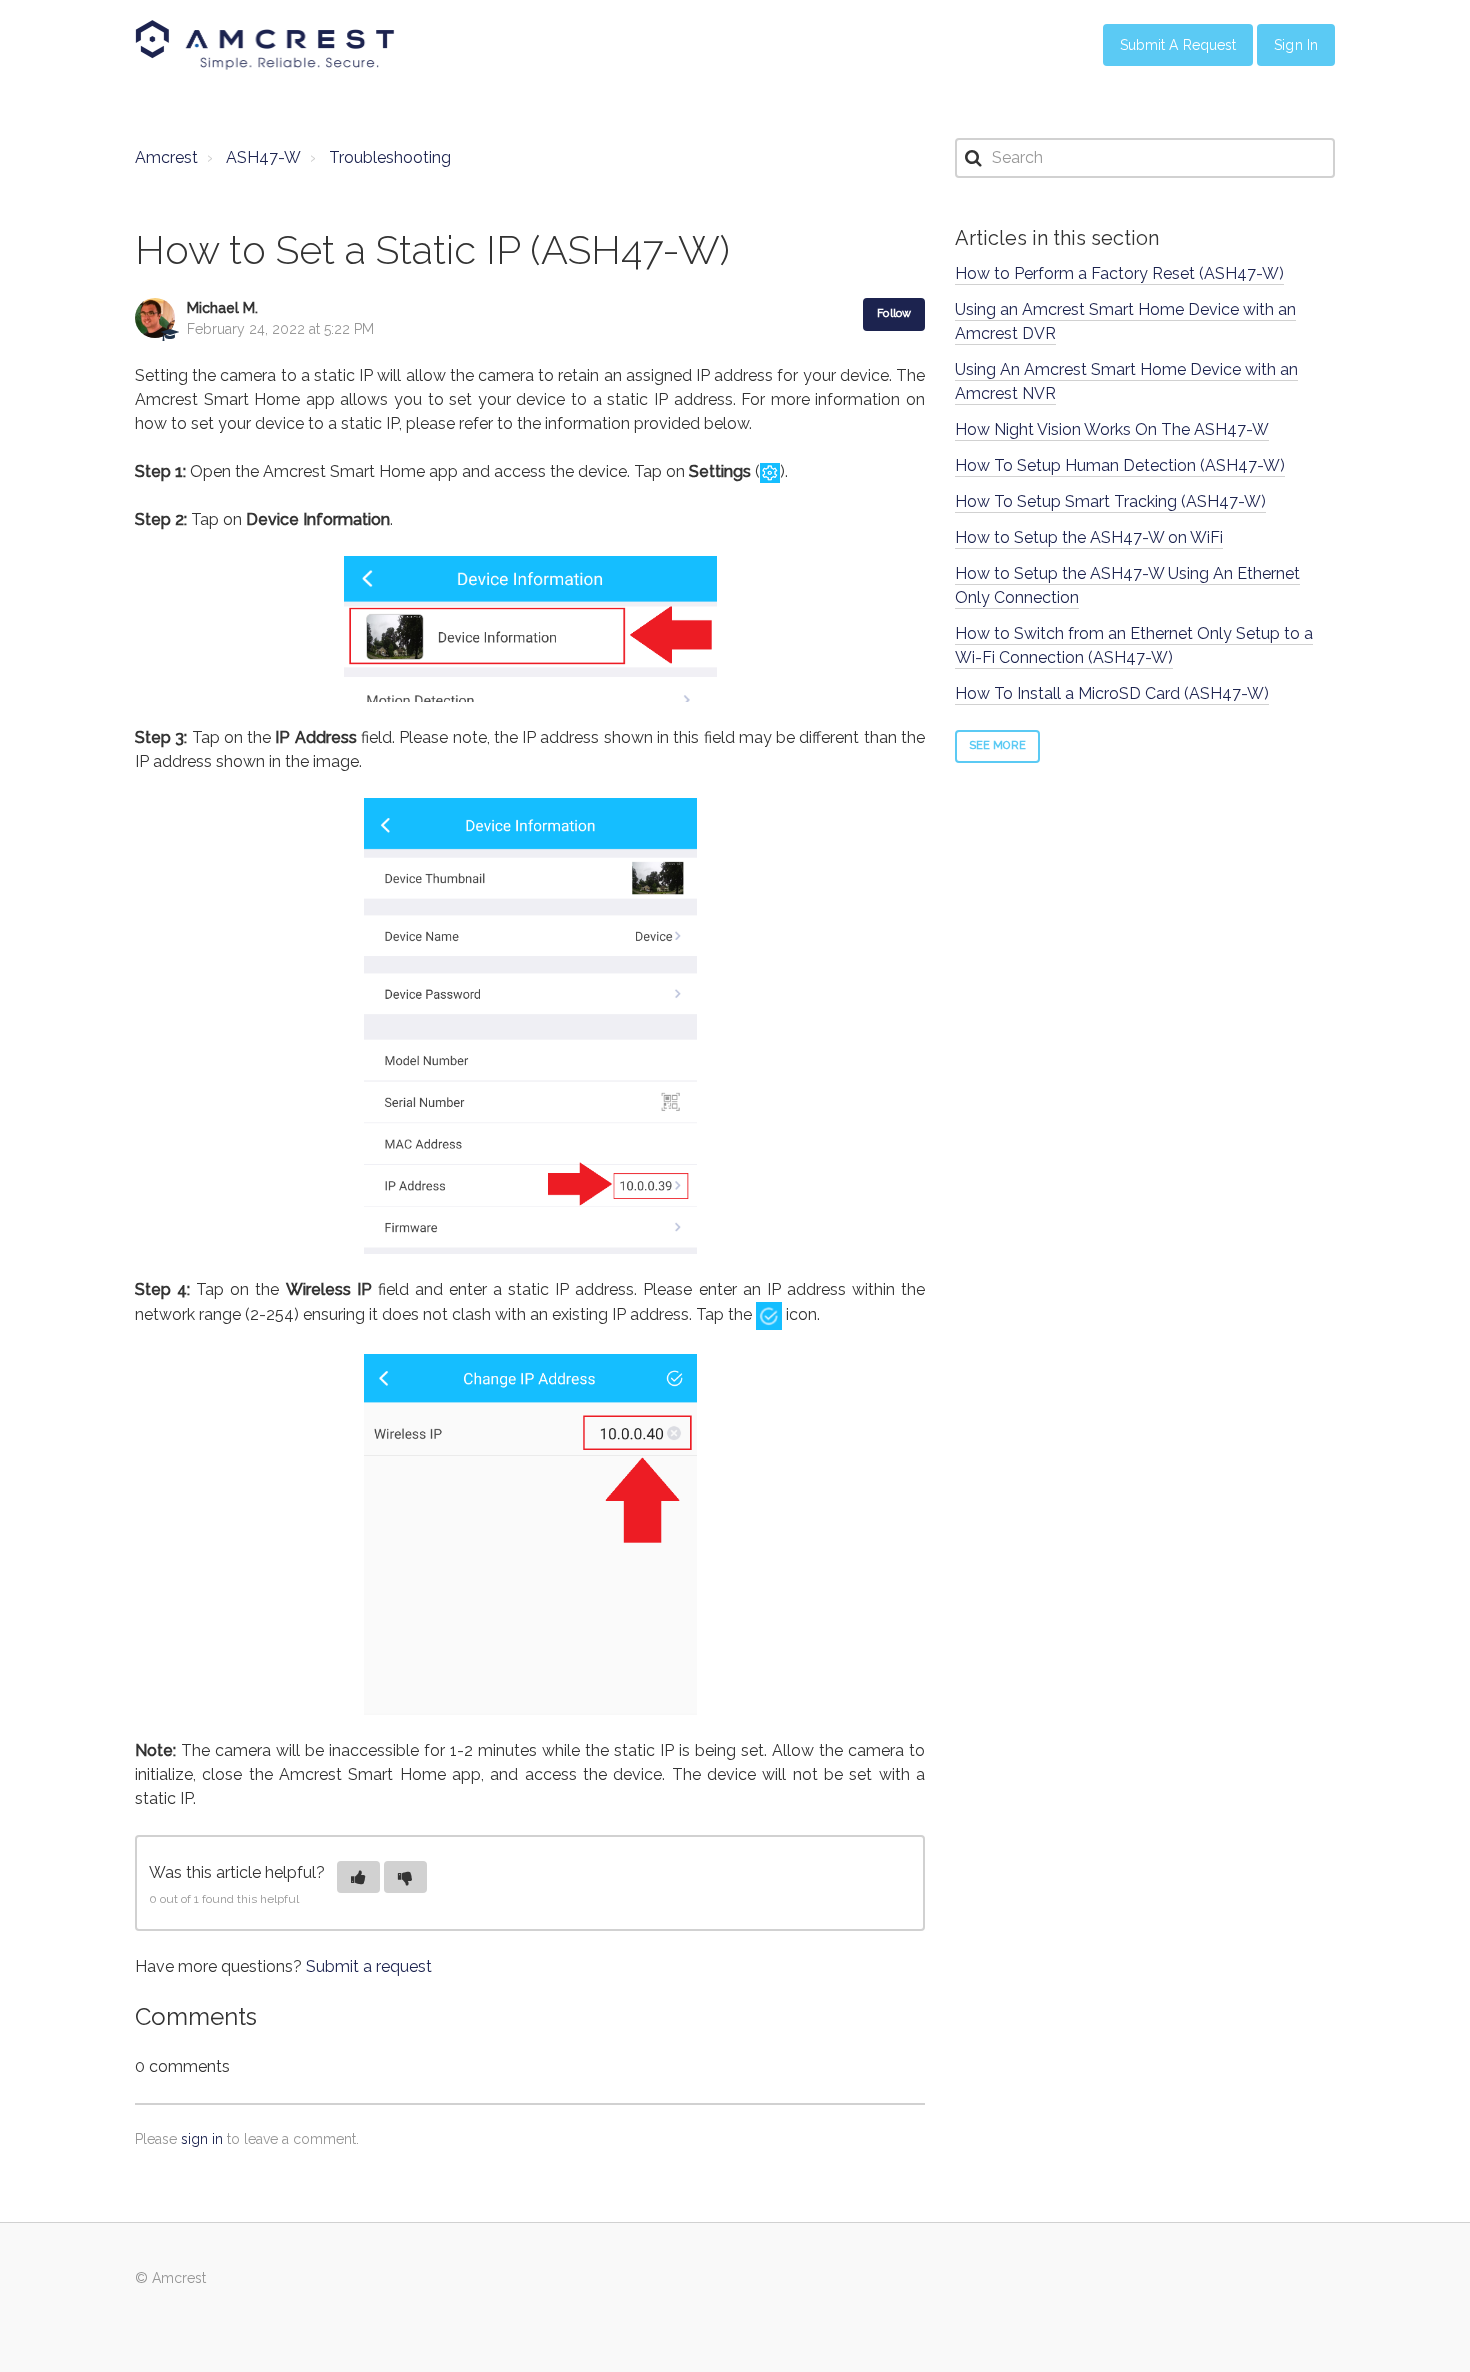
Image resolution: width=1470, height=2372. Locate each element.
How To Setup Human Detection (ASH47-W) (1120, 465)
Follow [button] (894, 313)
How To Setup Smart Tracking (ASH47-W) (1110, 501)
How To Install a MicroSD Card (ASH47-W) (1112, 693)
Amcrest (166, 157)
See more (997, 745)
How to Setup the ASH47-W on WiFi (1089, 537)
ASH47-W (263, 157)
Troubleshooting (390, 157)
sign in (202, 2139)
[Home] (265, 45)
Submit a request (369, 1966)
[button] (358, 1877)
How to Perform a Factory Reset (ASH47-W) (1119, 273)
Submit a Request (1178, 45)
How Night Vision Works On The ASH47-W (1112, 429)
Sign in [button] (1296, 45)
